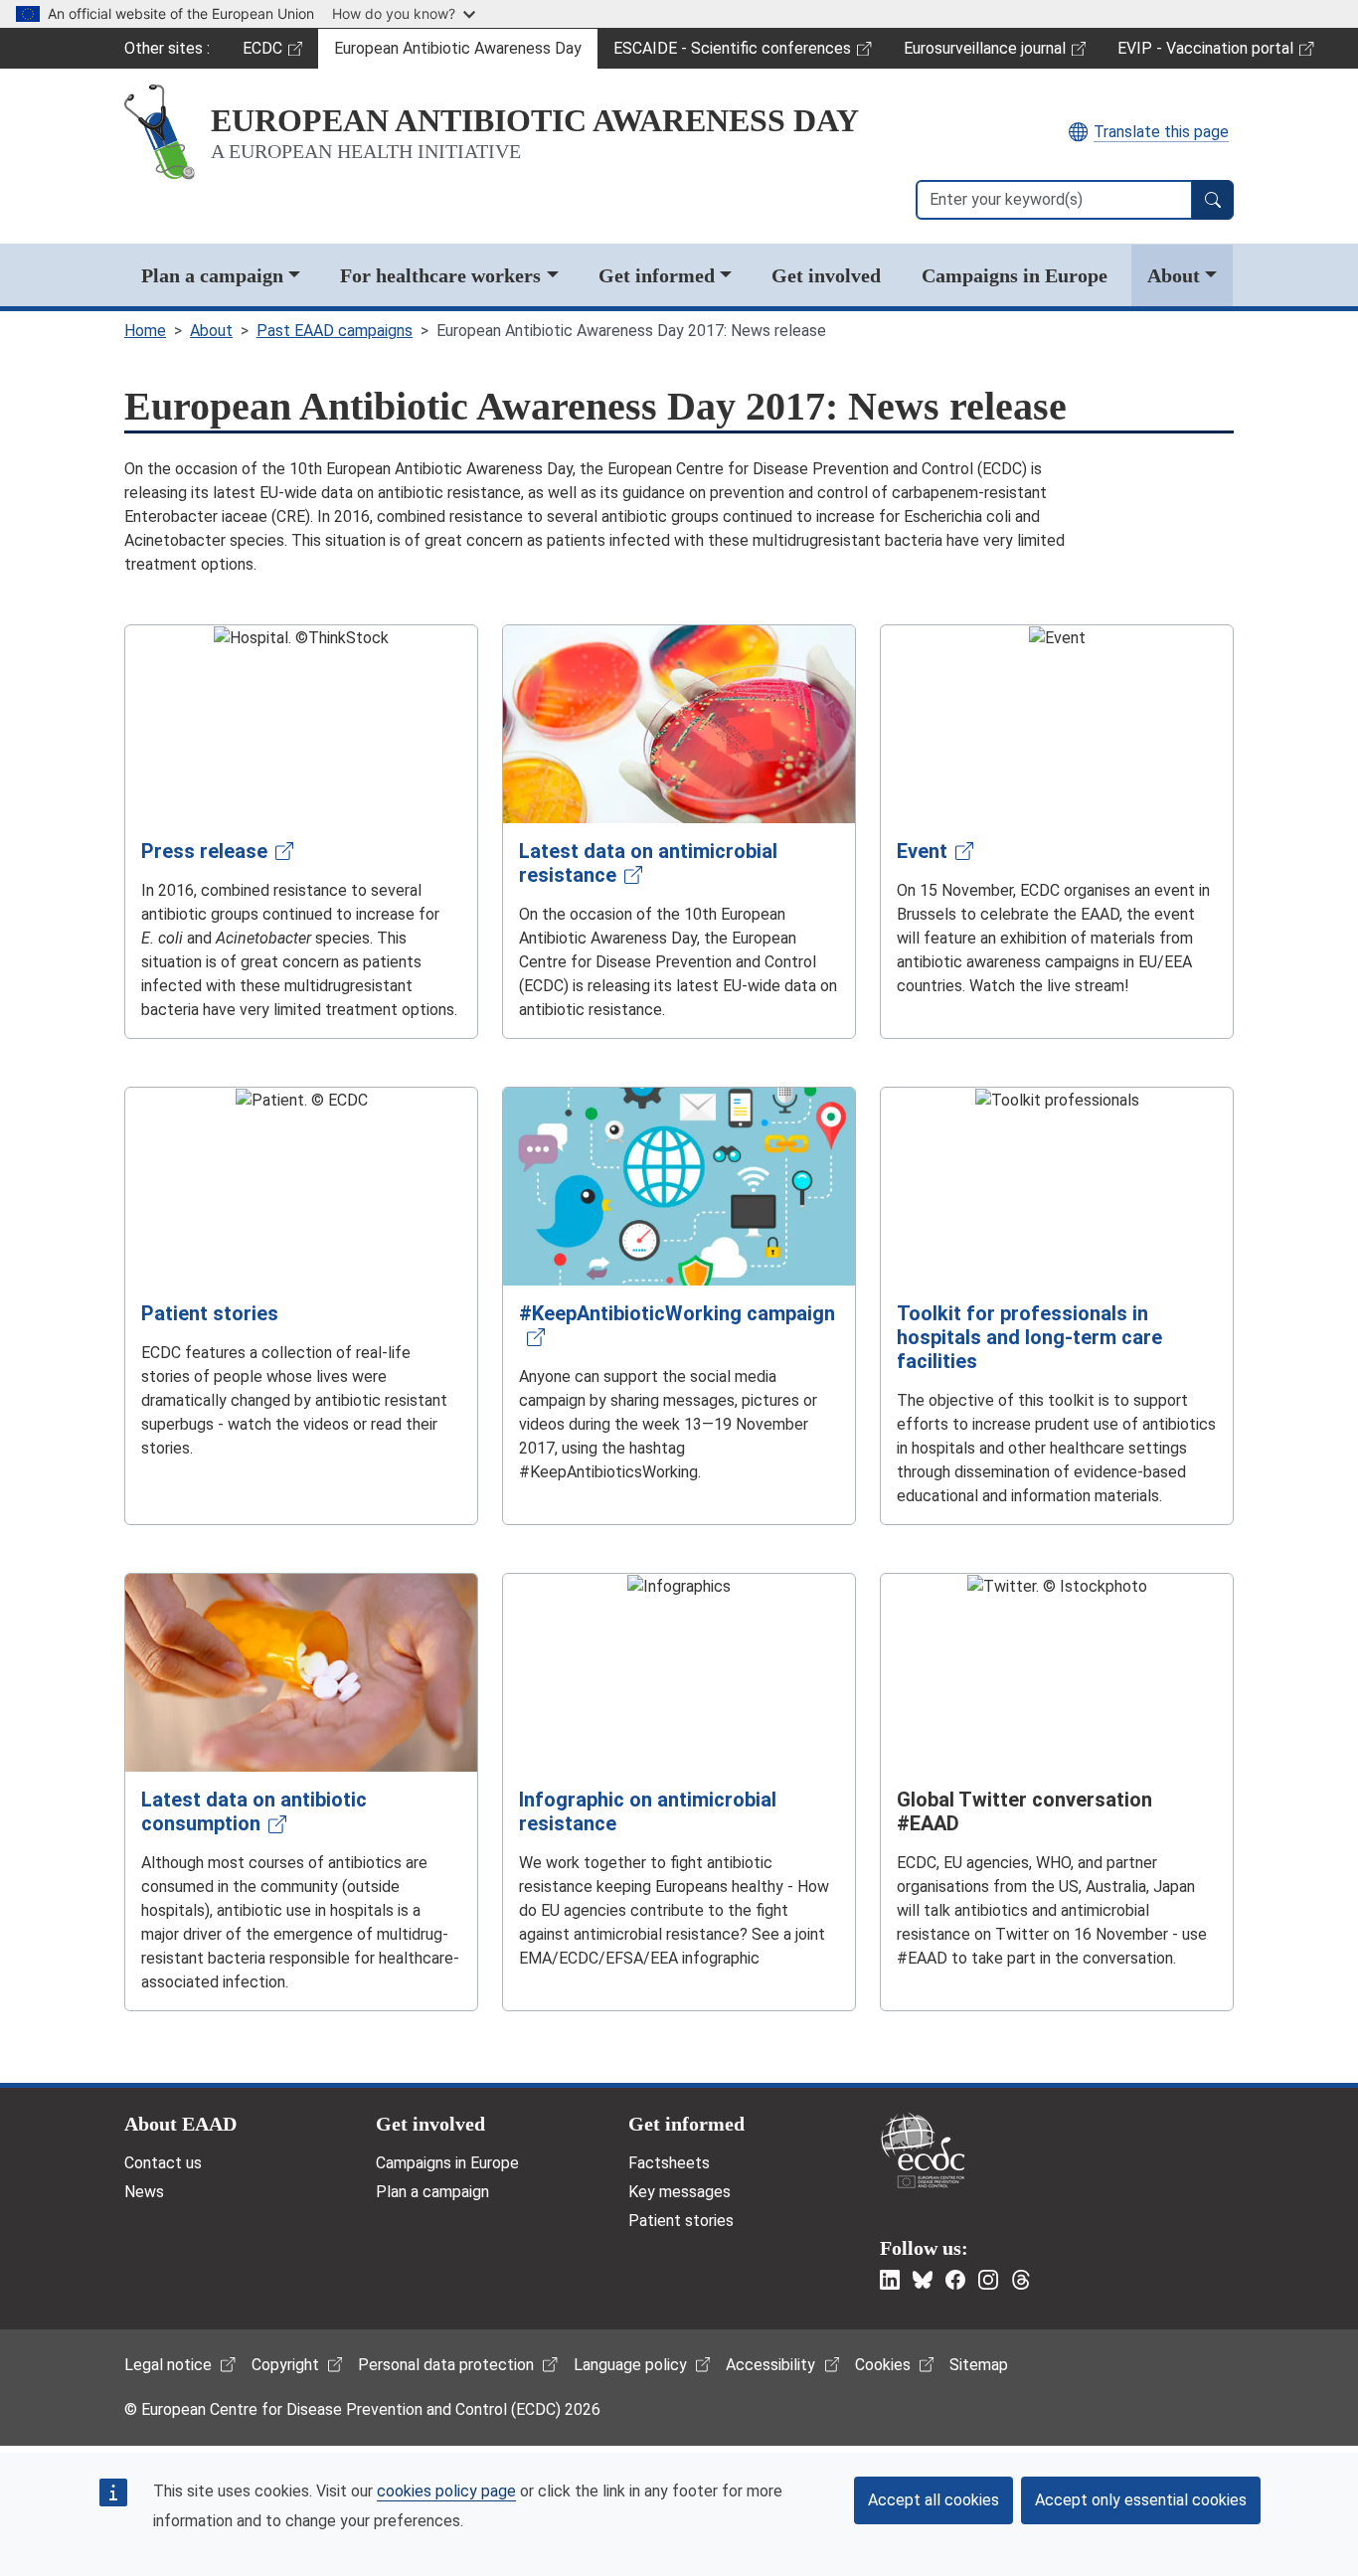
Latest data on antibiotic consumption (254, 1811)
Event (922, 851)
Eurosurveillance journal (987, 54)
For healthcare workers (440, 275)
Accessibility (770, 2365)
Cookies (883, 2365)
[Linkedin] (890, 2280)
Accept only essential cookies (1141, 2500)
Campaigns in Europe (1015, 275)
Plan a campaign (212, 275)
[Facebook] (955, 2280)
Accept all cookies (934, 2500)
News (144, 2192)
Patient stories (210, 1313)
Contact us (163, 2163)
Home (145, 331)
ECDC (280, 54)
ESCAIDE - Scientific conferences (732, 54)
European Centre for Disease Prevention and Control (923, 2150)
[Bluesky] (923, 2280)
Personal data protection (446, 2365)
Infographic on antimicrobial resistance (648, 1811)
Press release (204, 851)
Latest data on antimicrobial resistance (648, 863)
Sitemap (979, 2365)
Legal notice (168, 2365)
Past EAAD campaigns (335, 331)
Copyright (285, 2365)
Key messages (679, 2192)
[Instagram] (988, 2280)
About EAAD (180, 2124)
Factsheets (669, 2163)
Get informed (657, 275)
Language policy (630, 2365)
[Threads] (1021, 2280)
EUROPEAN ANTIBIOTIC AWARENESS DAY (535, 120)
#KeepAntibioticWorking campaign (677, 1313)
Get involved (826, 275)
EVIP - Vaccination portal (1205, 54)
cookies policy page (446, 2491)
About (1174, 275)
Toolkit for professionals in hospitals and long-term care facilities (1029, 1337)
